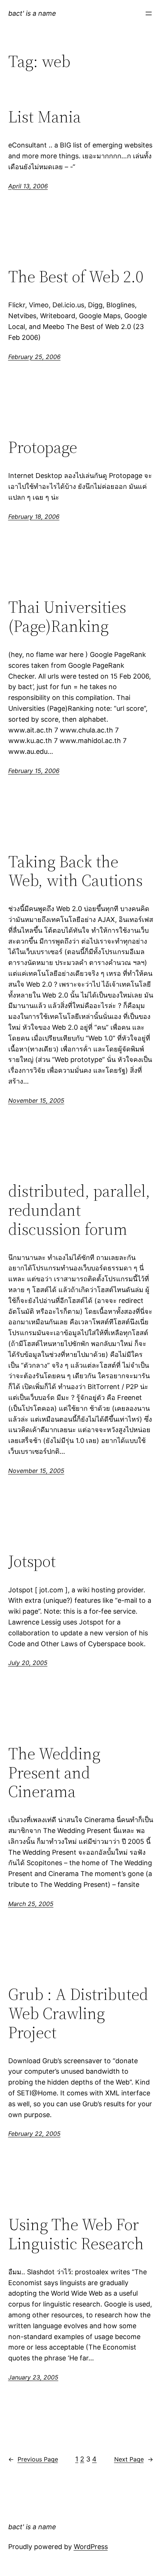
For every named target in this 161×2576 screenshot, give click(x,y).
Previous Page (33, 2459)
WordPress (91, 2547)
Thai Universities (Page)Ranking (67, 617)
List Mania (45, 117)
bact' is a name (32, 13)
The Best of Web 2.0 (76, 277)
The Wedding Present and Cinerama (54, 1773)
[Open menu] (149, 13)
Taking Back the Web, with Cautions (75, 871)
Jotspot (32, 1561)
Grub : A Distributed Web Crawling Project (78, 2013)
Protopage (43, 447)
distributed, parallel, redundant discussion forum (79, 1210)
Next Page (134, 2459)
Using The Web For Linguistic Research (76, 2234)
